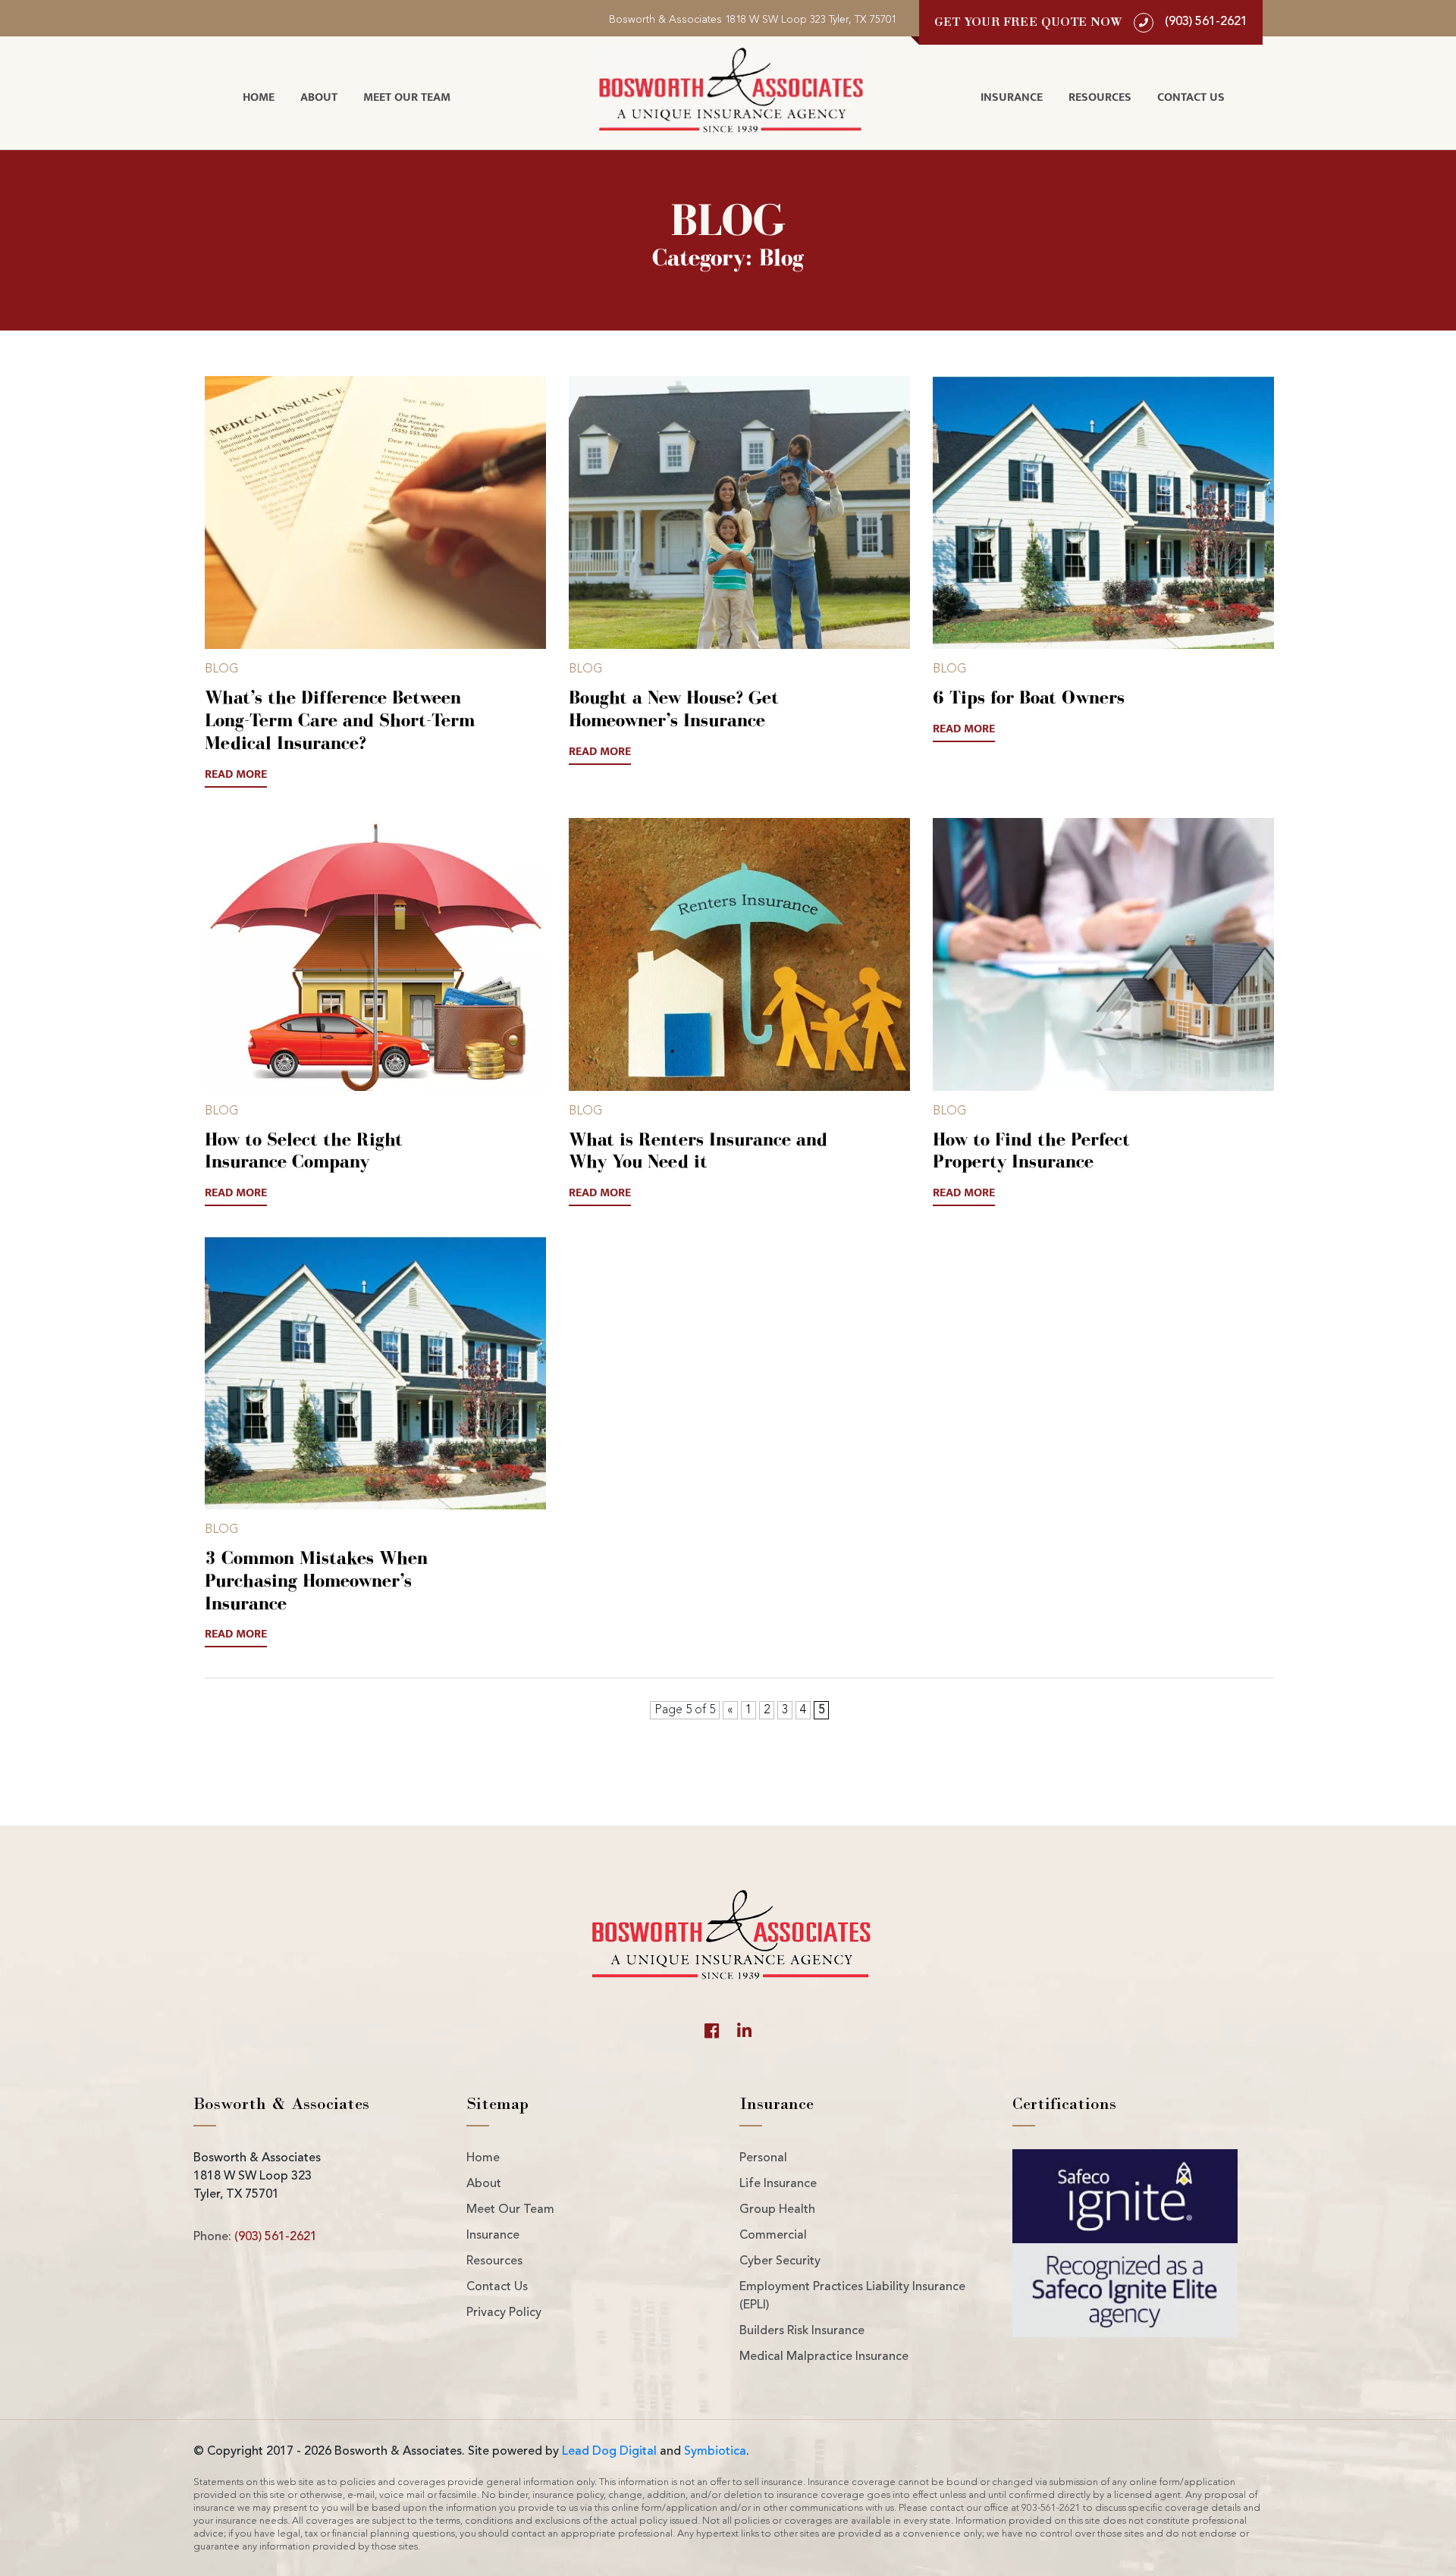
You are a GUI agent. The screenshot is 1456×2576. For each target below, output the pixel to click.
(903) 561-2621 (276, 2237)
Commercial (773, 2236)
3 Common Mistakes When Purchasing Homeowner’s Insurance (316, 1580)
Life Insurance (778, 2184)
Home (259, 97)
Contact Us (1191, 97)
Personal (763, 2158)
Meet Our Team (407, 97)
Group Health (777, 2210)
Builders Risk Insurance (802, 2331)
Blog (222, 669)
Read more (236, 775)
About (319, 97)
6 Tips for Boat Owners (1029, 697)
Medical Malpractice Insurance (824, 2357)
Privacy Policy (504, 2313)
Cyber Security (780, 2261)
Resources (1100, 97)
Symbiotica (715, 2452)
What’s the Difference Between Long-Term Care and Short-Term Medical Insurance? (340, 720)
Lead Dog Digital (609, 2452)
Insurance (1012, 97)
